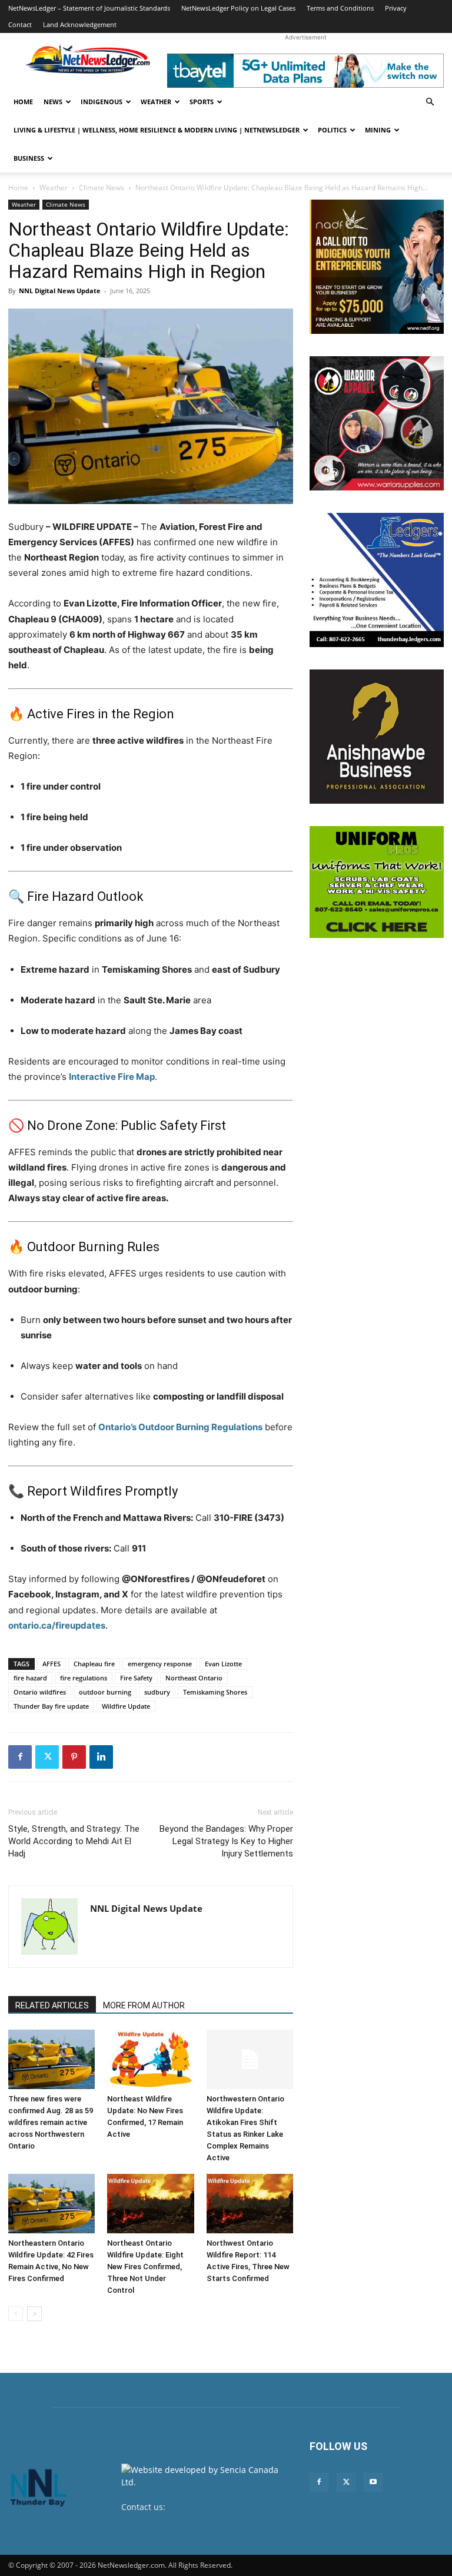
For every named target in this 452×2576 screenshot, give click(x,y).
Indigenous (102, 102)
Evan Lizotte (223, 1664)
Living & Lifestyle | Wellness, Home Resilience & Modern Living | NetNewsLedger (157, 130)
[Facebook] (20, 1757)
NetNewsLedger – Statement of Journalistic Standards (89, 8)
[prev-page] (16, 2314)
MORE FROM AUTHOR (144, 2005)
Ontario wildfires (40, 1692)
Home (23, 102)
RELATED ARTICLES (52, 2005)
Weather (156, 102)
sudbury (157, 1692)
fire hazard (30, 1678)
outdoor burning (105, 1692)
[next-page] (34, 2314)
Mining (378, 130)
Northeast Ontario (194, 1678)
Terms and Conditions (340, 8)
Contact (20, 24)
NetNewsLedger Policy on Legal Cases (238, 8)
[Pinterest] (74, 1757)
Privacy (396, 8)
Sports (202, 102)
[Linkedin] (101, 1757)
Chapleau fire (94, 1664)
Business (29, 158)
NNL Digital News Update (60, 291)
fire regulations (84, 1678)
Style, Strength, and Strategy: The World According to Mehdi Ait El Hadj (74, 1841)
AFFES (51, 1664)
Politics (332, 130)
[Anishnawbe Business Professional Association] (377, 737)
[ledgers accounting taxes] (377, 580)
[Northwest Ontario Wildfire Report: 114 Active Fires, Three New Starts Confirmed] (250, 2204)
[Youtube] (373, 2482)
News (53, 102)
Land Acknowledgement (80, 24)
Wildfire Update (126, 1706)
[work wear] (377, 423)
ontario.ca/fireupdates (57, 1625)
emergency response (160, 1664)
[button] (430, 102)
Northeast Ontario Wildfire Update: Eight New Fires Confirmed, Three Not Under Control (145, 2267)
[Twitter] (47, 1757)
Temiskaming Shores (215, 1692)
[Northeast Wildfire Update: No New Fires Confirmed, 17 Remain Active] (150, 2059)
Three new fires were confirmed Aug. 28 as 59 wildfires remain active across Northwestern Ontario (51, 2122)
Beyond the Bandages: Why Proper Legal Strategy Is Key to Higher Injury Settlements (226, 1841)
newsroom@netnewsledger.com (185, 2519)
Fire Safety (136, 1678)
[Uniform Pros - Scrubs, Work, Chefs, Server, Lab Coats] (377, 882)
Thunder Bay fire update (51, 1706)
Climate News (102, 188)
